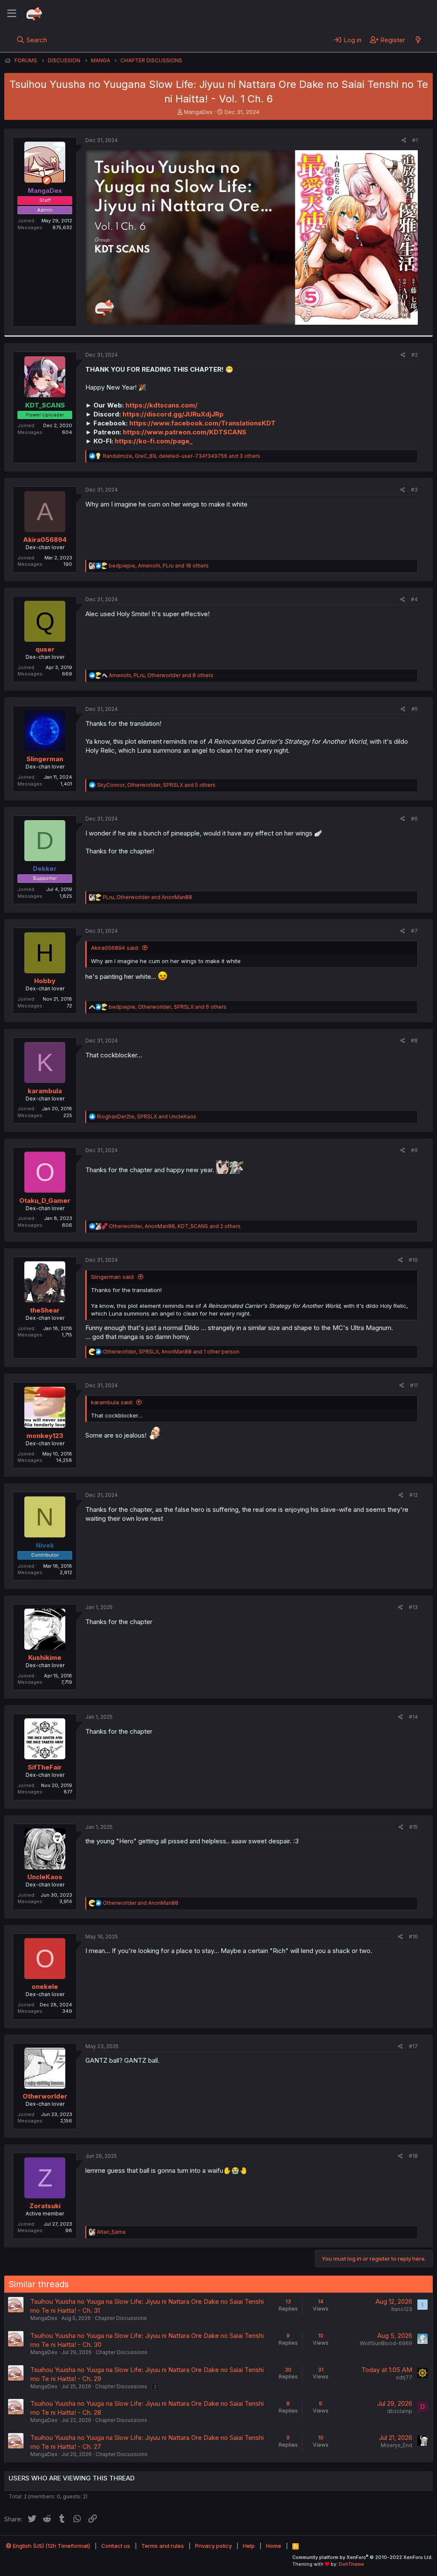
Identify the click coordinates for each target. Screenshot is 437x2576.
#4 (414, 599)
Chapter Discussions (121, 2318)
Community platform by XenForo (363, 2557)
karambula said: (112, 1402)
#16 (413, 1937)
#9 (414, 1150)
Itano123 (402, 2309)
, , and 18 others (159, 566)
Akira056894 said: (115, 948)
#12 (414, 1495)
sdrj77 (404, 2377)
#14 (413, 1717)
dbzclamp (400, 2411)
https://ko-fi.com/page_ (154, 441)
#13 (413, 1607)
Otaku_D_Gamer (45, 1201)
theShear (45, 1310)
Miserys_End (396, 2445)
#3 (414, 490)
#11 (414, 1385)
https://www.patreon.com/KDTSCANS (185, 432)
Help (249, 2546)
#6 (414, 819)
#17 (413, 2046)
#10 (413, 1260)
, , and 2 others (175, 1226)
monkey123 (45, 1436)
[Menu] (12, 14)
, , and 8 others (161, 675)
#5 (415, 709)
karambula (45, 1091)
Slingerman (45, 759)
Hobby (45, 981)
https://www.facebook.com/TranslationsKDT (202, 423)
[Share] (404, 141)
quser (45, 649)
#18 (413, 2156)
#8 (414, 1041)
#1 (415, 140)
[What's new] (418, 40)
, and (147, 897)
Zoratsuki (45, 2206)
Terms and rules (163, 2546)
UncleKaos (45, 1877)
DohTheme (351, 2564)
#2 (415, 355)
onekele (45, 1987)
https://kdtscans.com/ (162, 405)
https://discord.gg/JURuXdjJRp (173, 414)
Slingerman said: (113, 1277)
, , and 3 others (182, 456)
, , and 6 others (168, 1007)
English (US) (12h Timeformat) (51, 2546)
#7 (414, 931)
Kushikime (45, 1658)
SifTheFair (45, 1767)
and (141, 1903)
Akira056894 (45, 540)
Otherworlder (45, 2096)
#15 (414, 1827)
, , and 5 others (156, 785)
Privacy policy (213, 2546)
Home (274, 2546)
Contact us (116, 2546)
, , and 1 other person (171, 1352)
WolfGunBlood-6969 (386, 2343)
